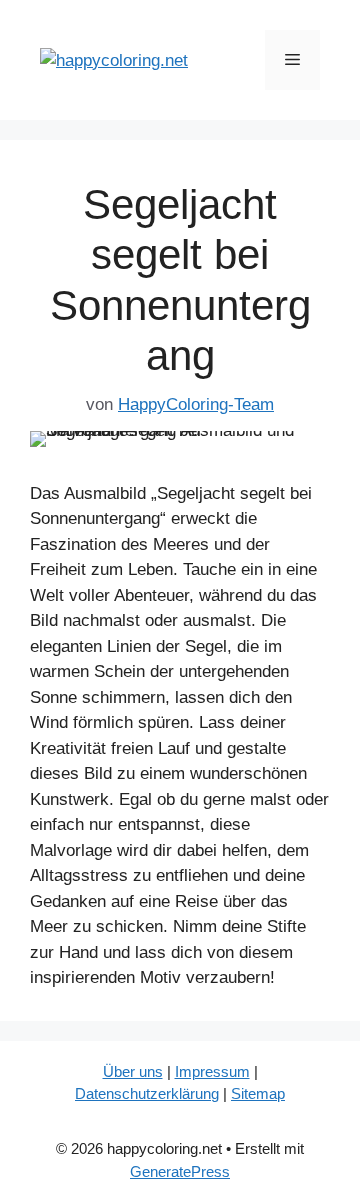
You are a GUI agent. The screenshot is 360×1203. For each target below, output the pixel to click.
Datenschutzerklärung (147, 1093)
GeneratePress (180, 1171)
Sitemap (258, 1093)
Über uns (133, 1071)
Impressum (212, 1071)
